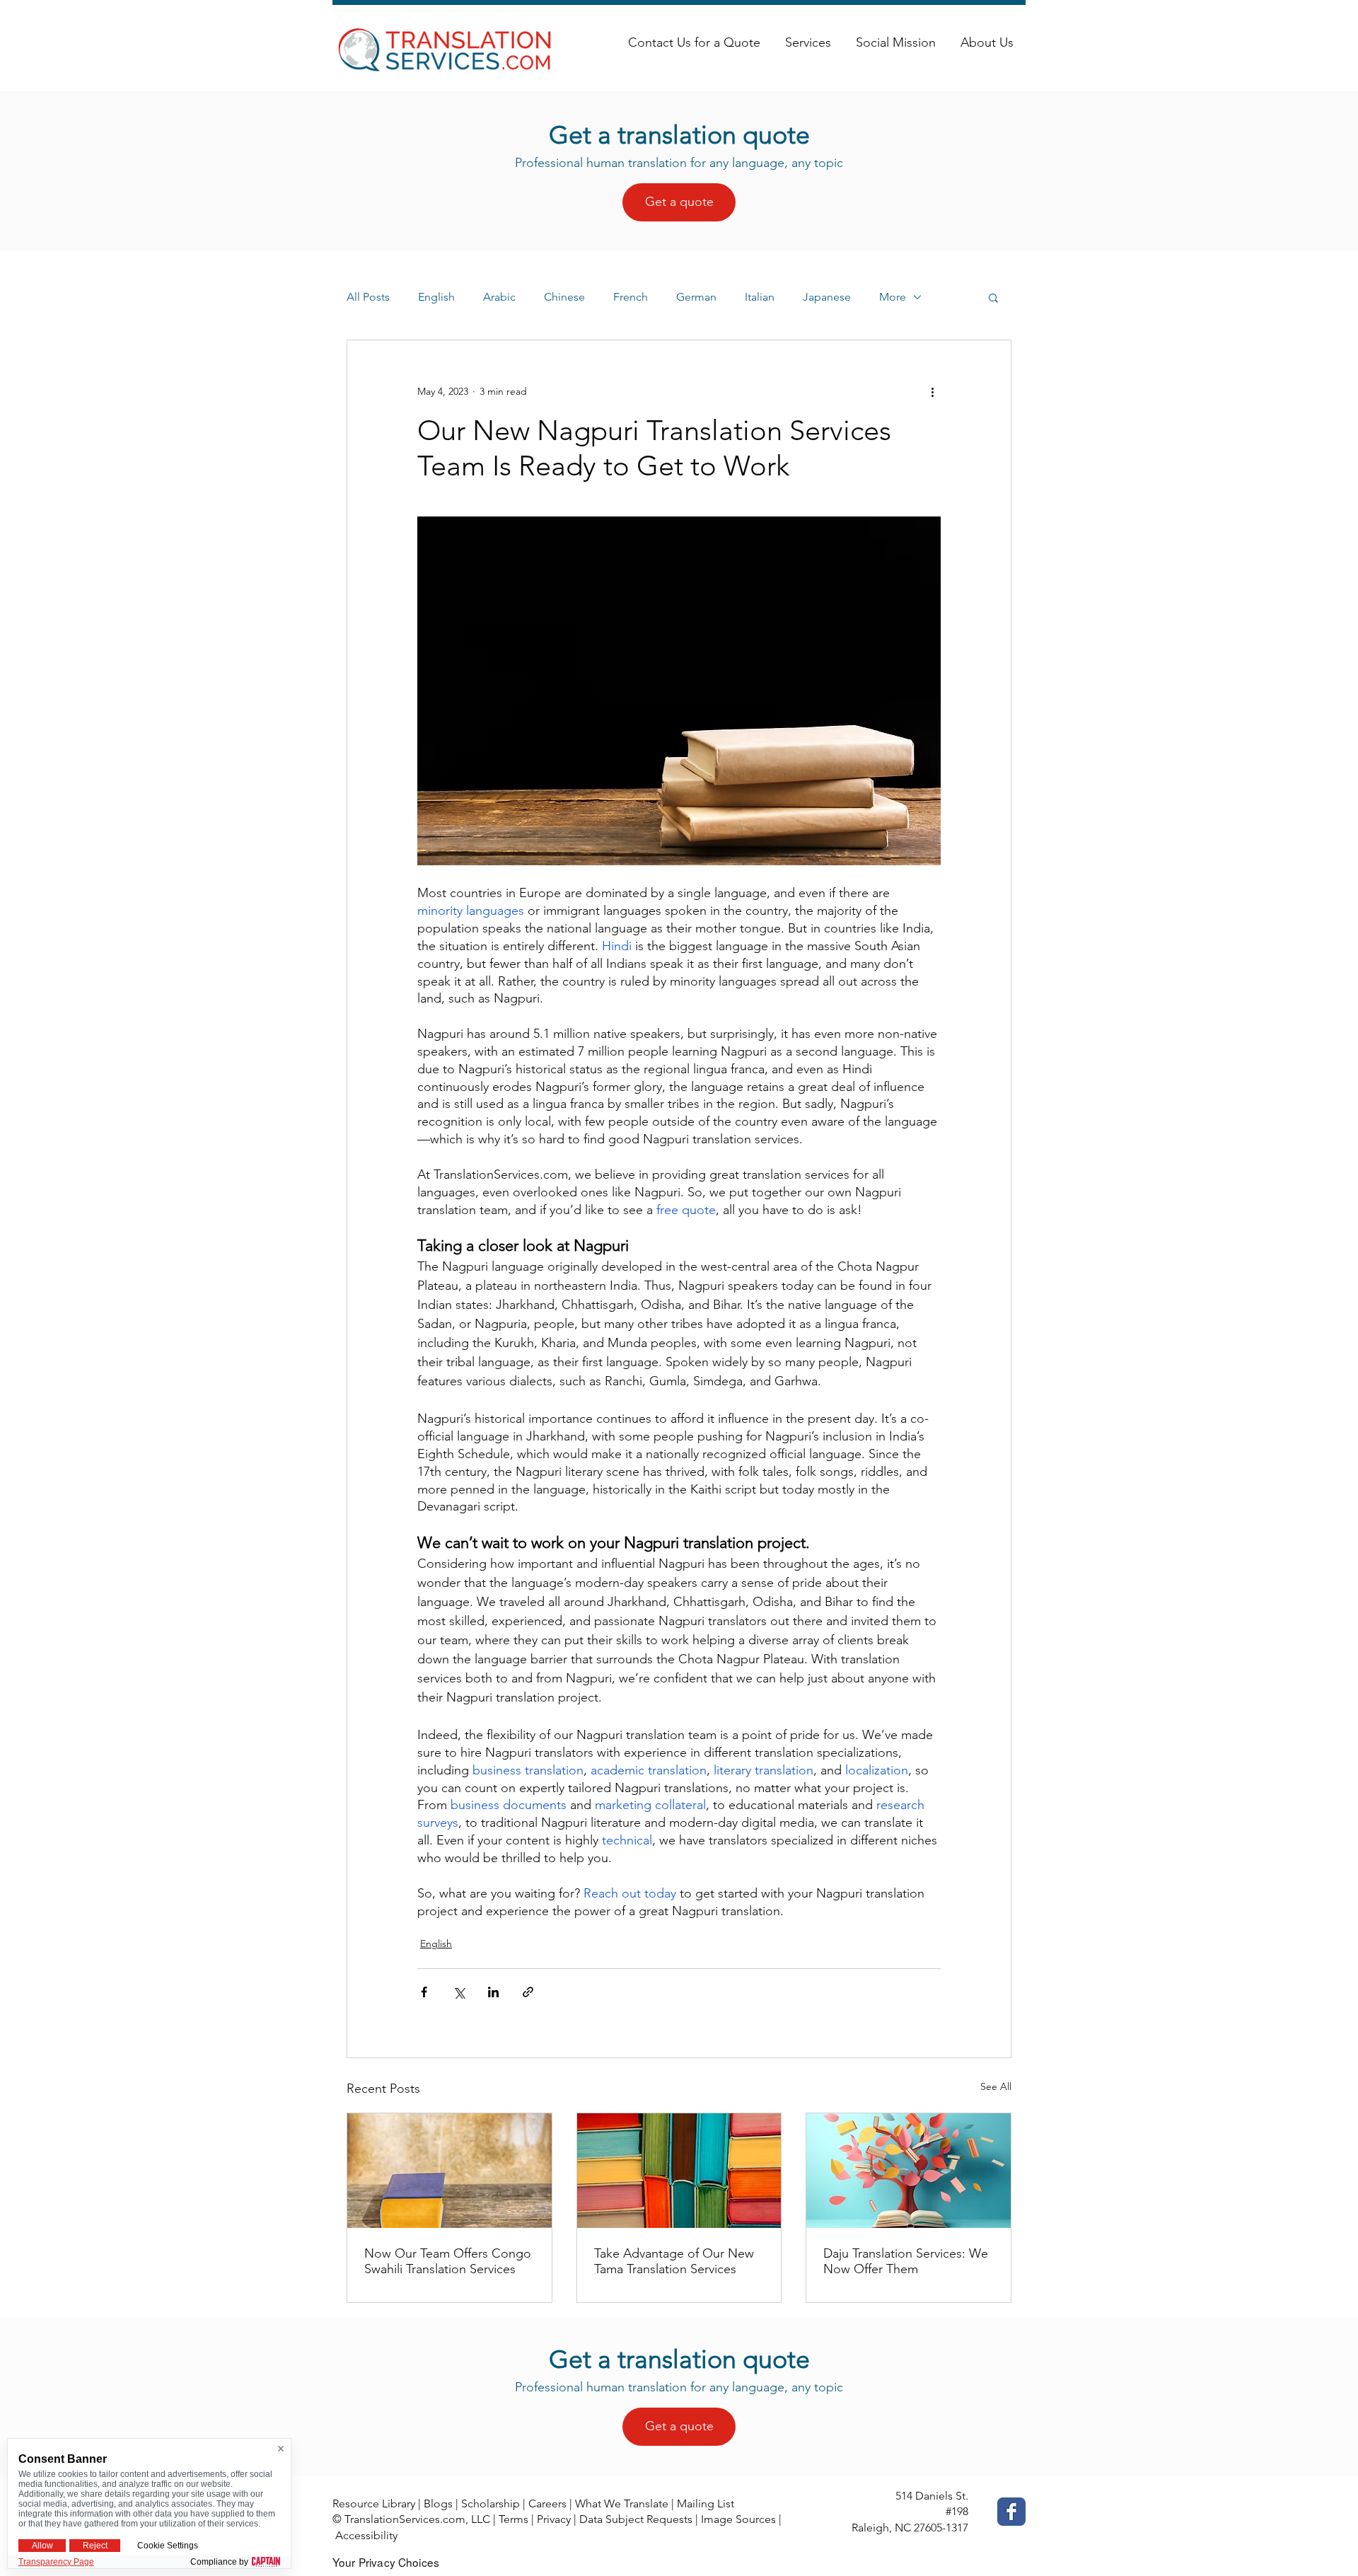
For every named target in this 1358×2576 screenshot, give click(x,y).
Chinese (564, 297)
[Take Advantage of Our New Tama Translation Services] (679, 2171)
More (893, 297)
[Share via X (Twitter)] (459, 1992)
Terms (513, 2519)
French (631, 297)
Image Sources (738, 2519)
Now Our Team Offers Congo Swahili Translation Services (448, 2261)
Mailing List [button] (706, 2503)
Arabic (499, 297)
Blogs (438, 2503)
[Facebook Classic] (1011, 2512)
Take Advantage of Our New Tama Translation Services (674, 2261)
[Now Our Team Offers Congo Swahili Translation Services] (449, 2171)
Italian (760, 297)
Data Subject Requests (636, 2519)
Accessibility (366, 2535)
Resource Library (374, 2503)
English (436, 297)
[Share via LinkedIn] (493, 1992)
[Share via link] (528, 1992)
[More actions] (932, 391)
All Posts (368, 297)
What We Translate (622, 2503)
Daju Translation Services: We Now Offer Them (906, 2261)
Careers (547, 2503)
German (696, 297)
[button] (993, 297)
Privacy (554, 2519)
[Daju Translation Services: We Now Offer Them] (909, 2171)
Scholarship (491, 2503)
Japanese (827, 297)
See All (996, 2086)
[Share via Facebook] (424, 1992)
